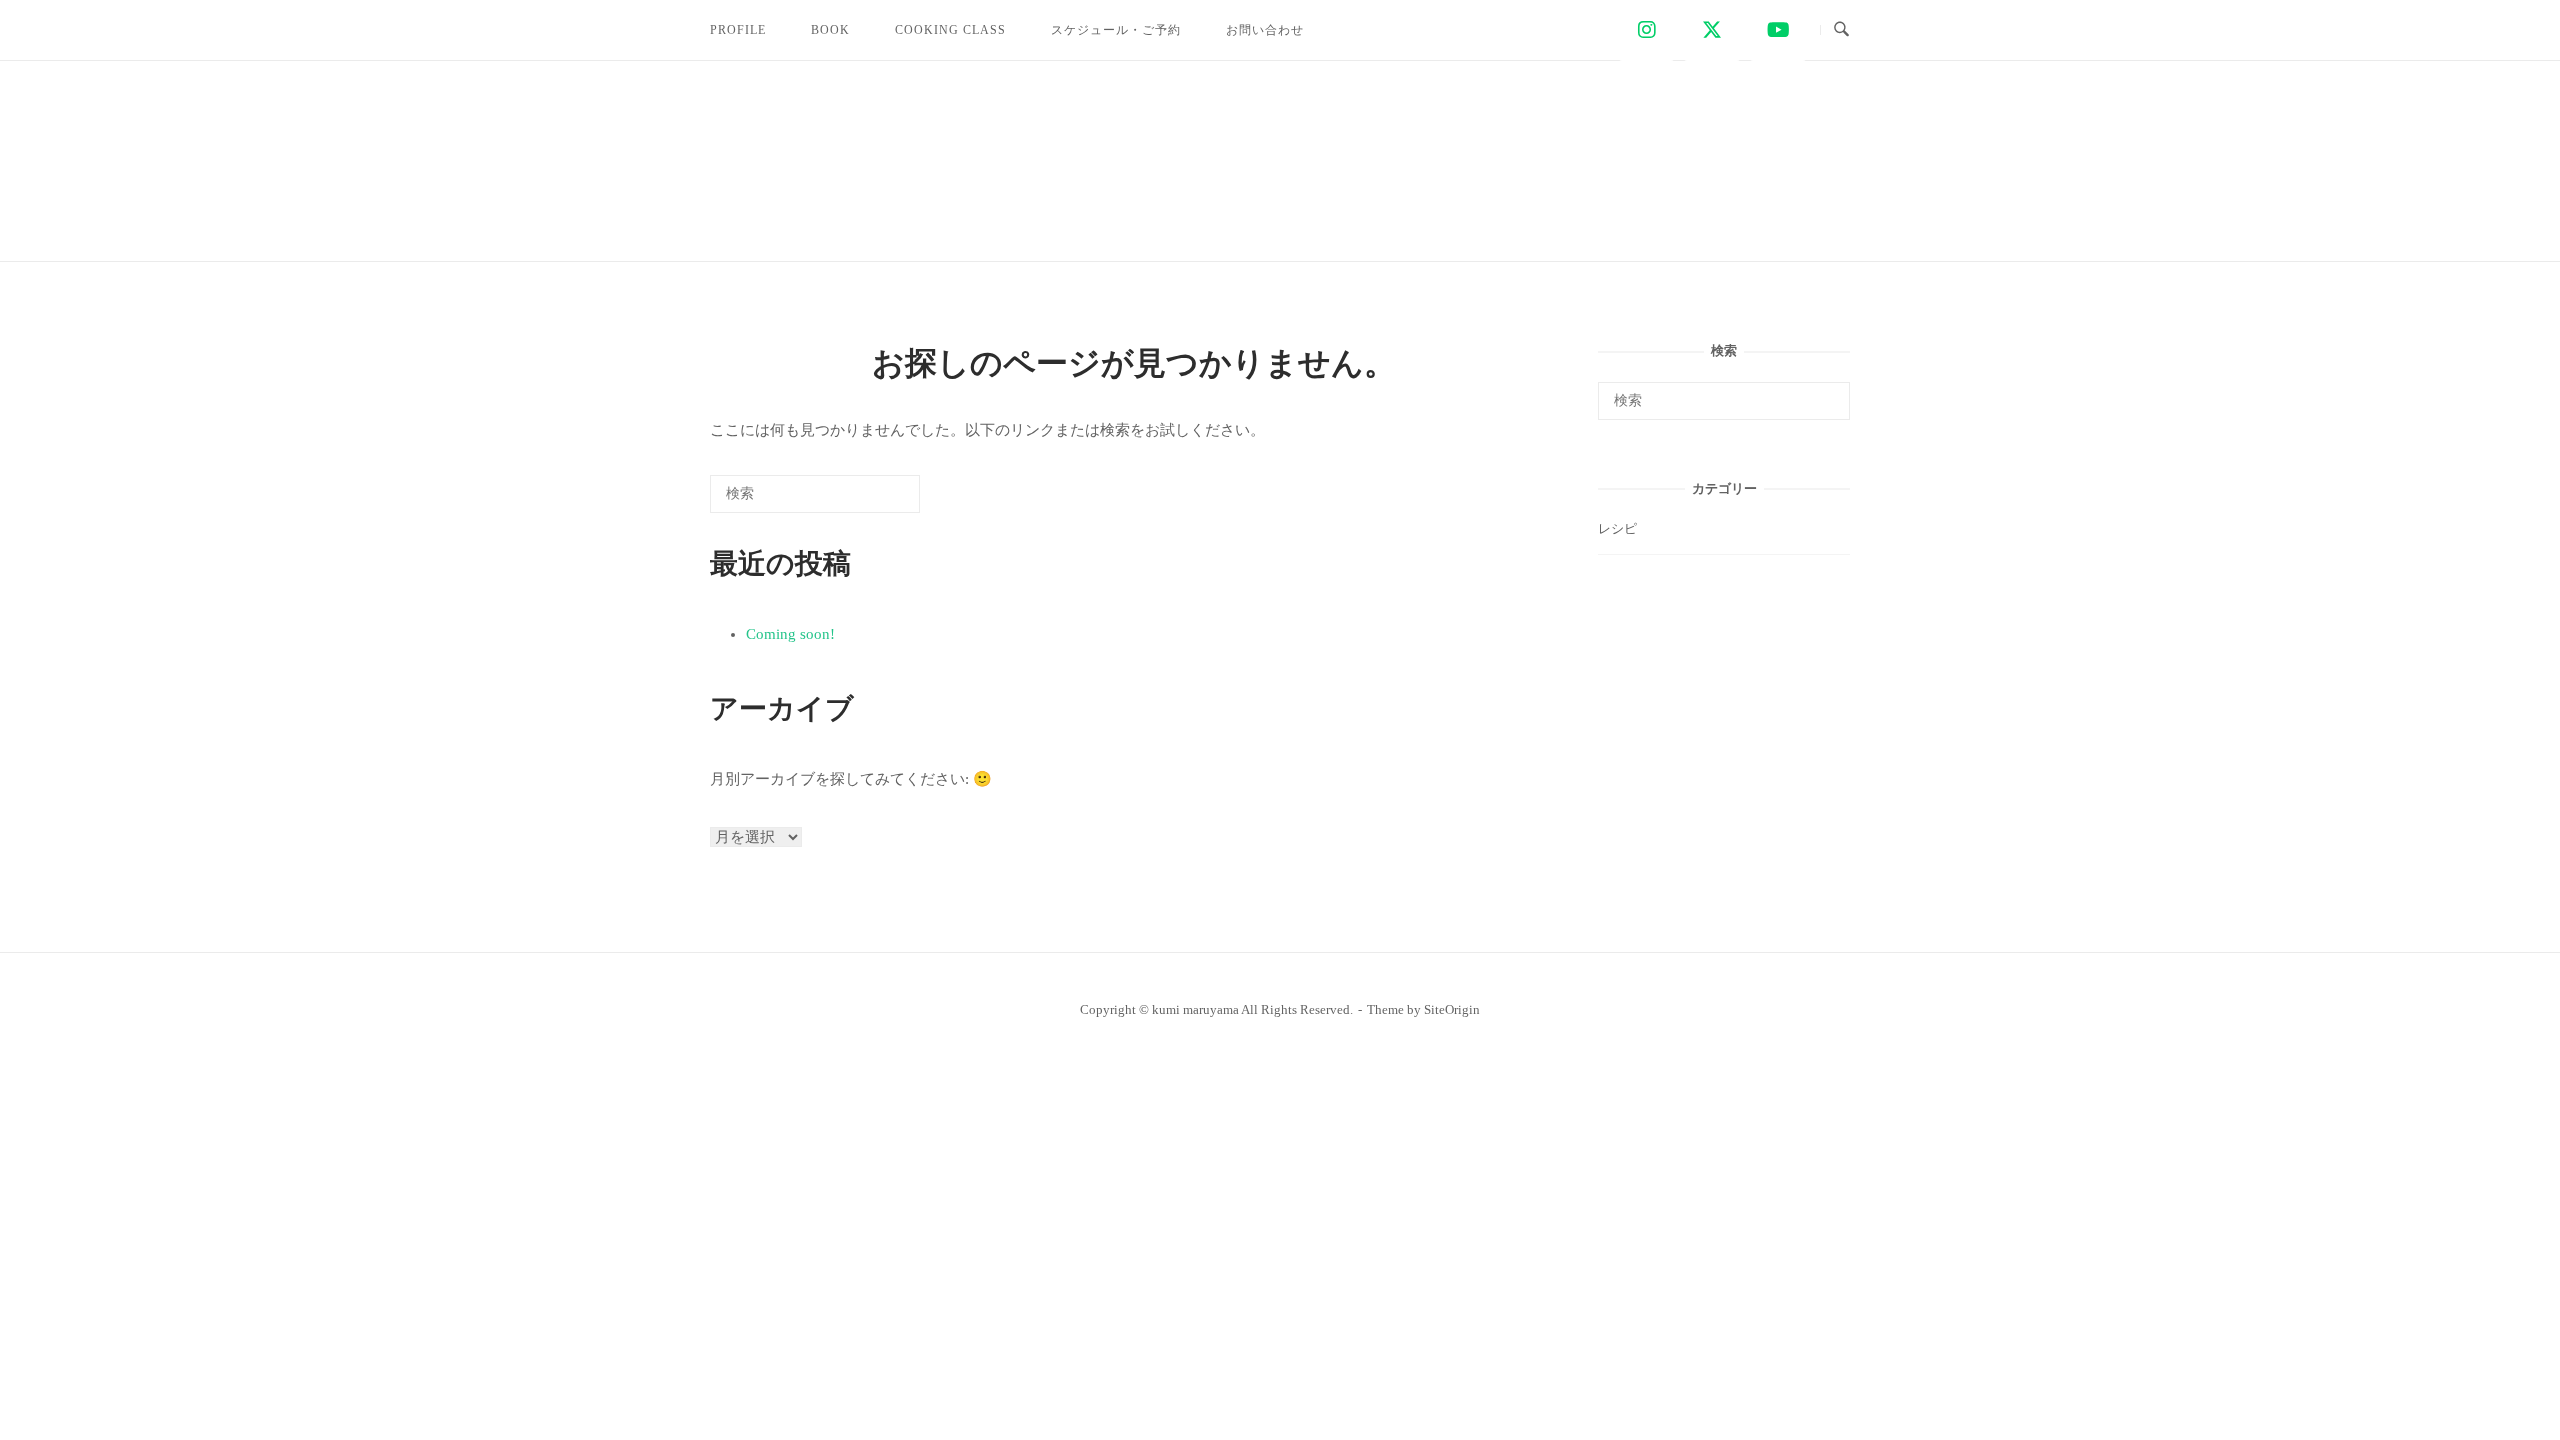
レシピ (1617, 528)
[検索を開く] (1841, 30)
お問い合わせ (1265, 30)
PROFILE (738, 30)
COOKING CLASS (950, 30)
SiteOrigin (1452, 1009)
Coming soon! (790, 634)
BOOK (830, 30)
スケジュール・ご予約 (1116, 30)
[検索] (875, 500)
